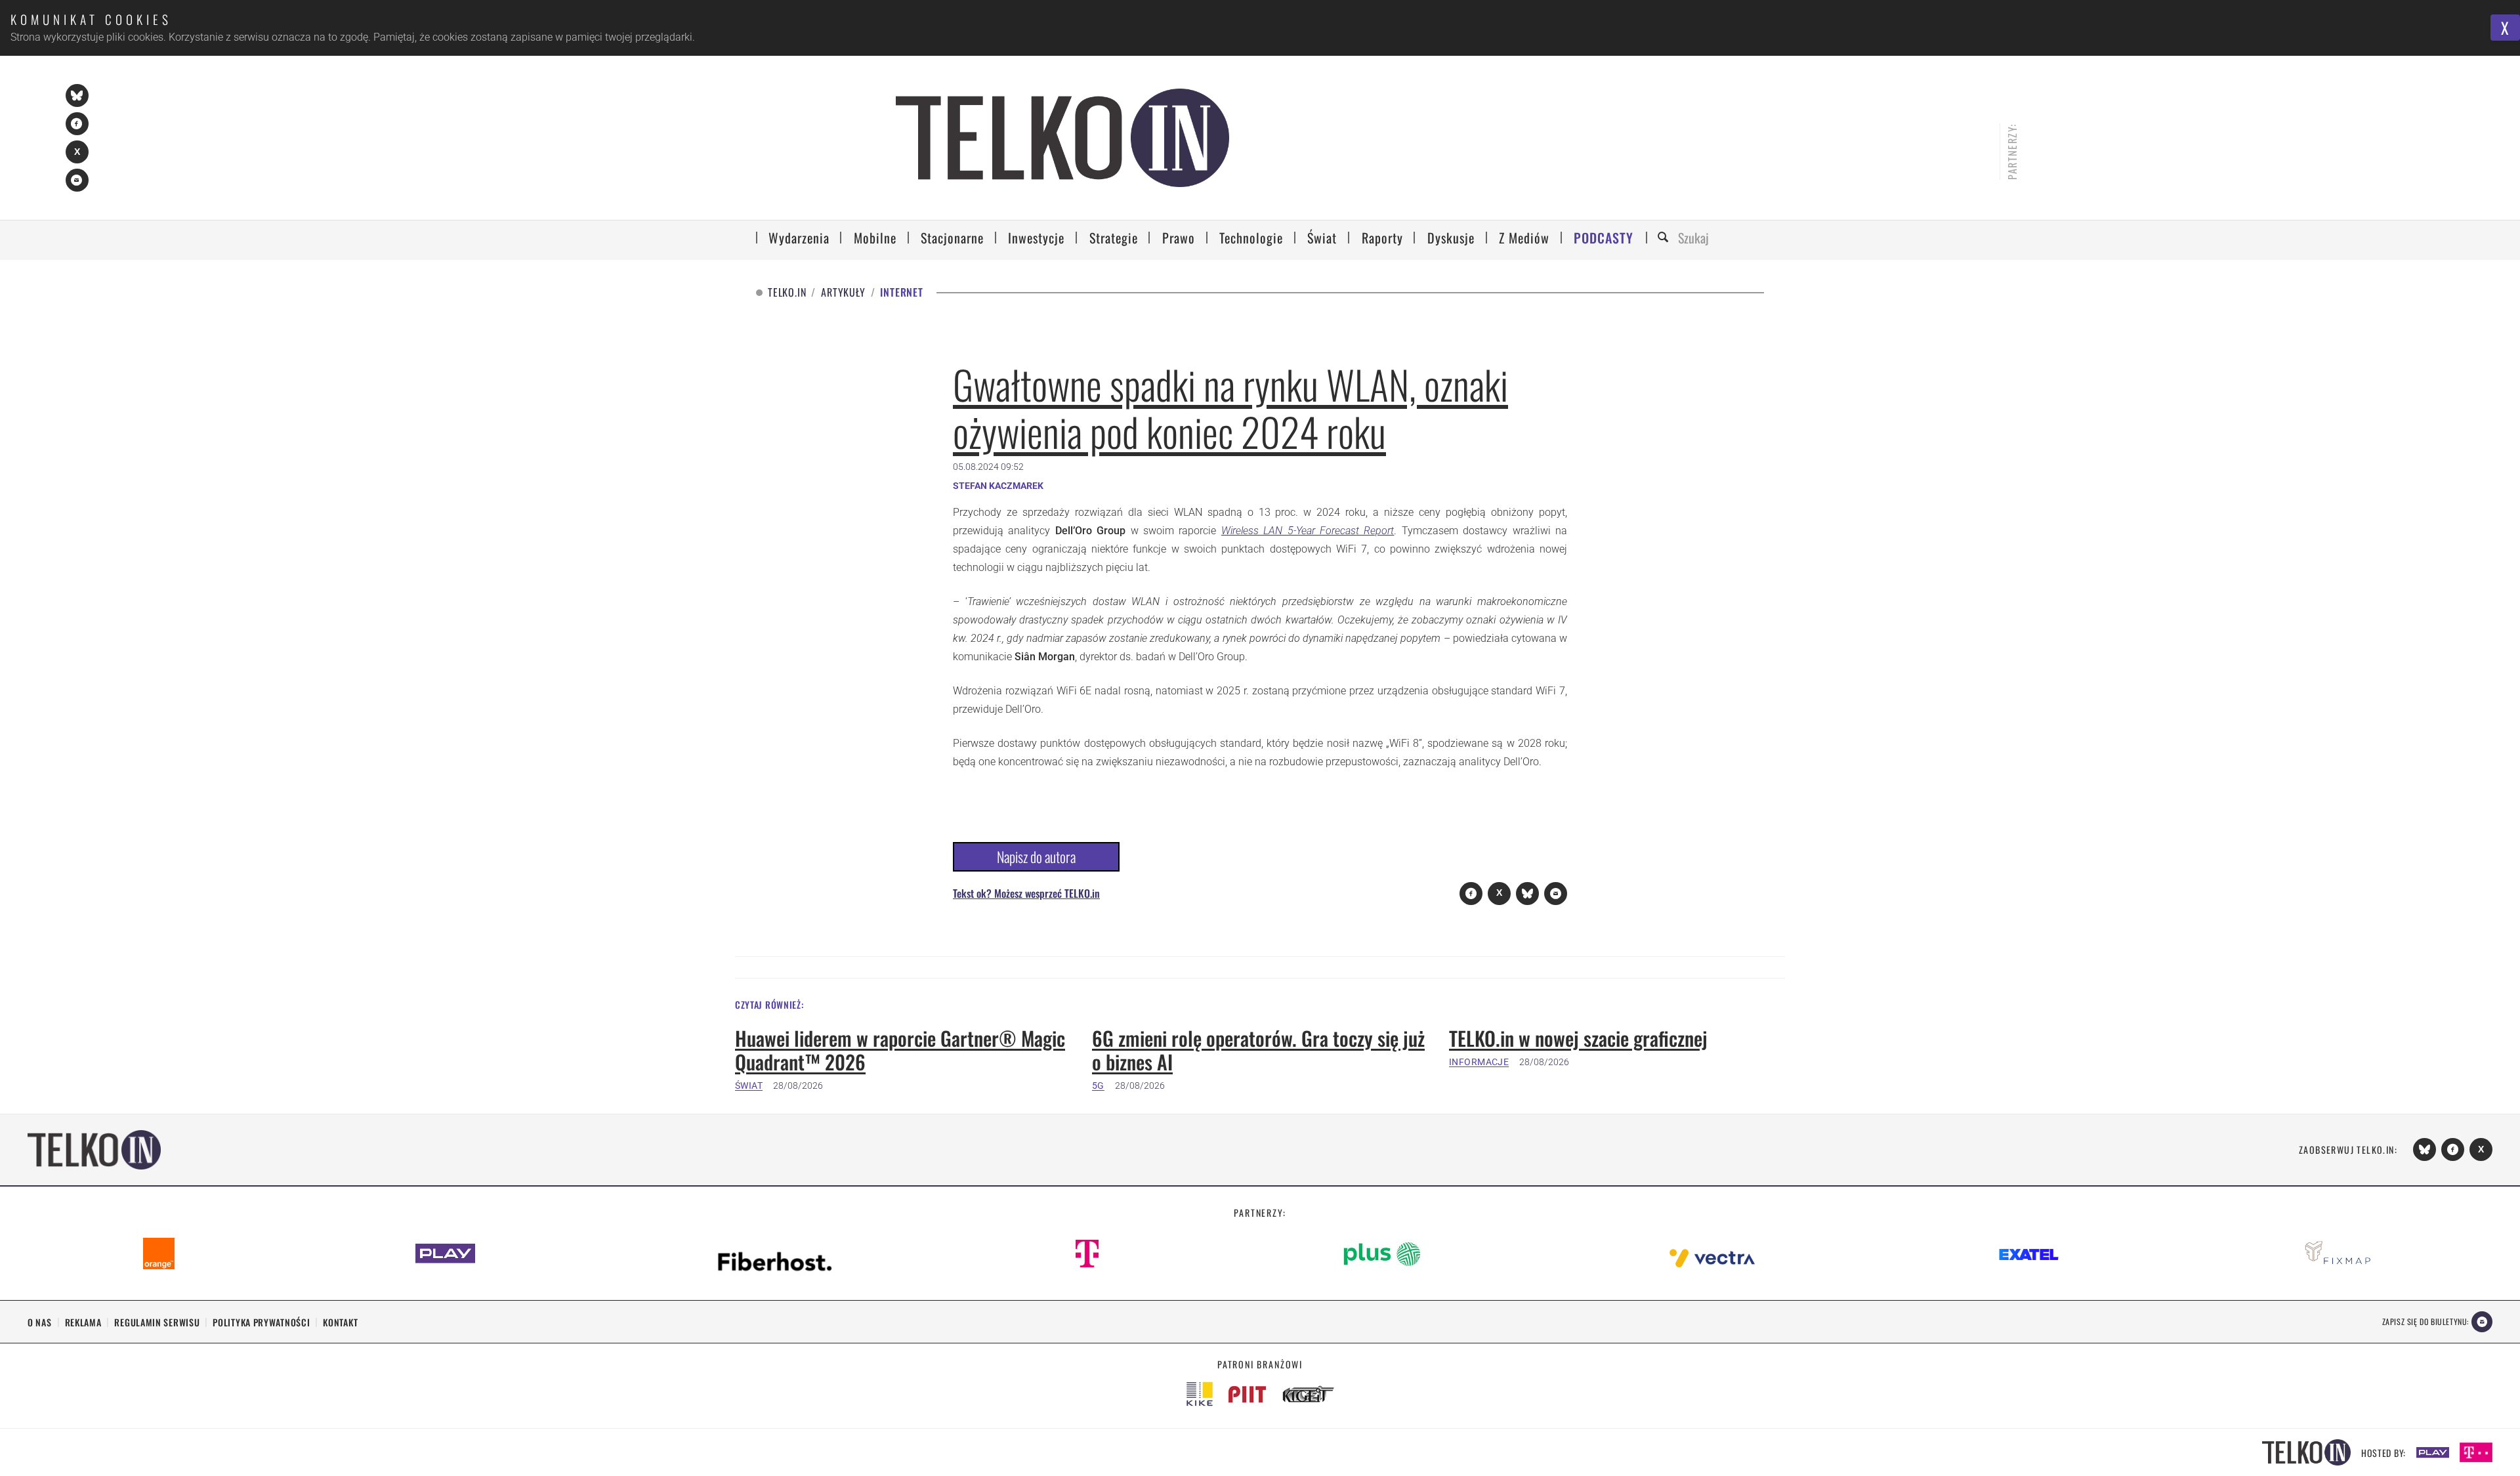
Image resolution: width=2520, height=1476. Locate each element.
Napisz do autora (1036, 856)
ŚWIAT (749, 1086)
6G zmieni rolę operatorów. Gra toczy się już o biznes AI (1258, 1050)
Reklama (83, 1322)
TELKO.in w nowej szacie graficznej (1578, 1038)
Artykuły (843, 292)
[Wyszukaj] (1665, 238)
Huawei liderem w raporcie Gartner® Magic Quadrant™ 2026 (900, 1050)
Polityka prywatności (261, 1322)
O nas (40, 1322)
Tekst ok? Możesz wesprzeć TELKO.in (1026, 893)
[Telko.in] (1063, 138)
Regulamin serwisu (157, 1322)
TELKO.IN (787, 292)
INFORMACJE (1479, 1062)
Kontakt (340, 1322)
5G (1098, 1086)
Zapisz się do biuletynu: (2425, 1321)
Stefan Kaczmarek (998, 486)
